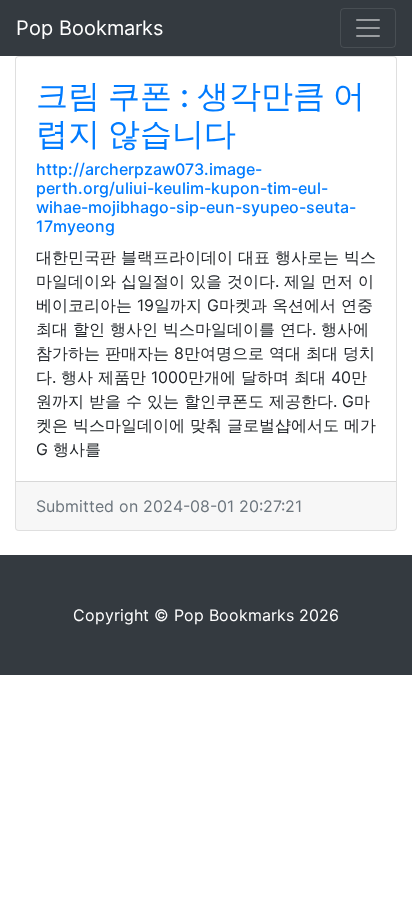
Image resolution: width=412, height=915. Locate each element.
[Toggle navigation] (368, 28)
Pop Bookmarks (89, 28)
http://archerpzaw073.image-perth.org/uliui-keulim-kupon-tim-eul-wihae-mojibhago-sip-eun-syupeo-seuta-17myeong (196, 198)
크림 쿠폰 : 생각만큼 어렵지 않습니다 (200, 114)
